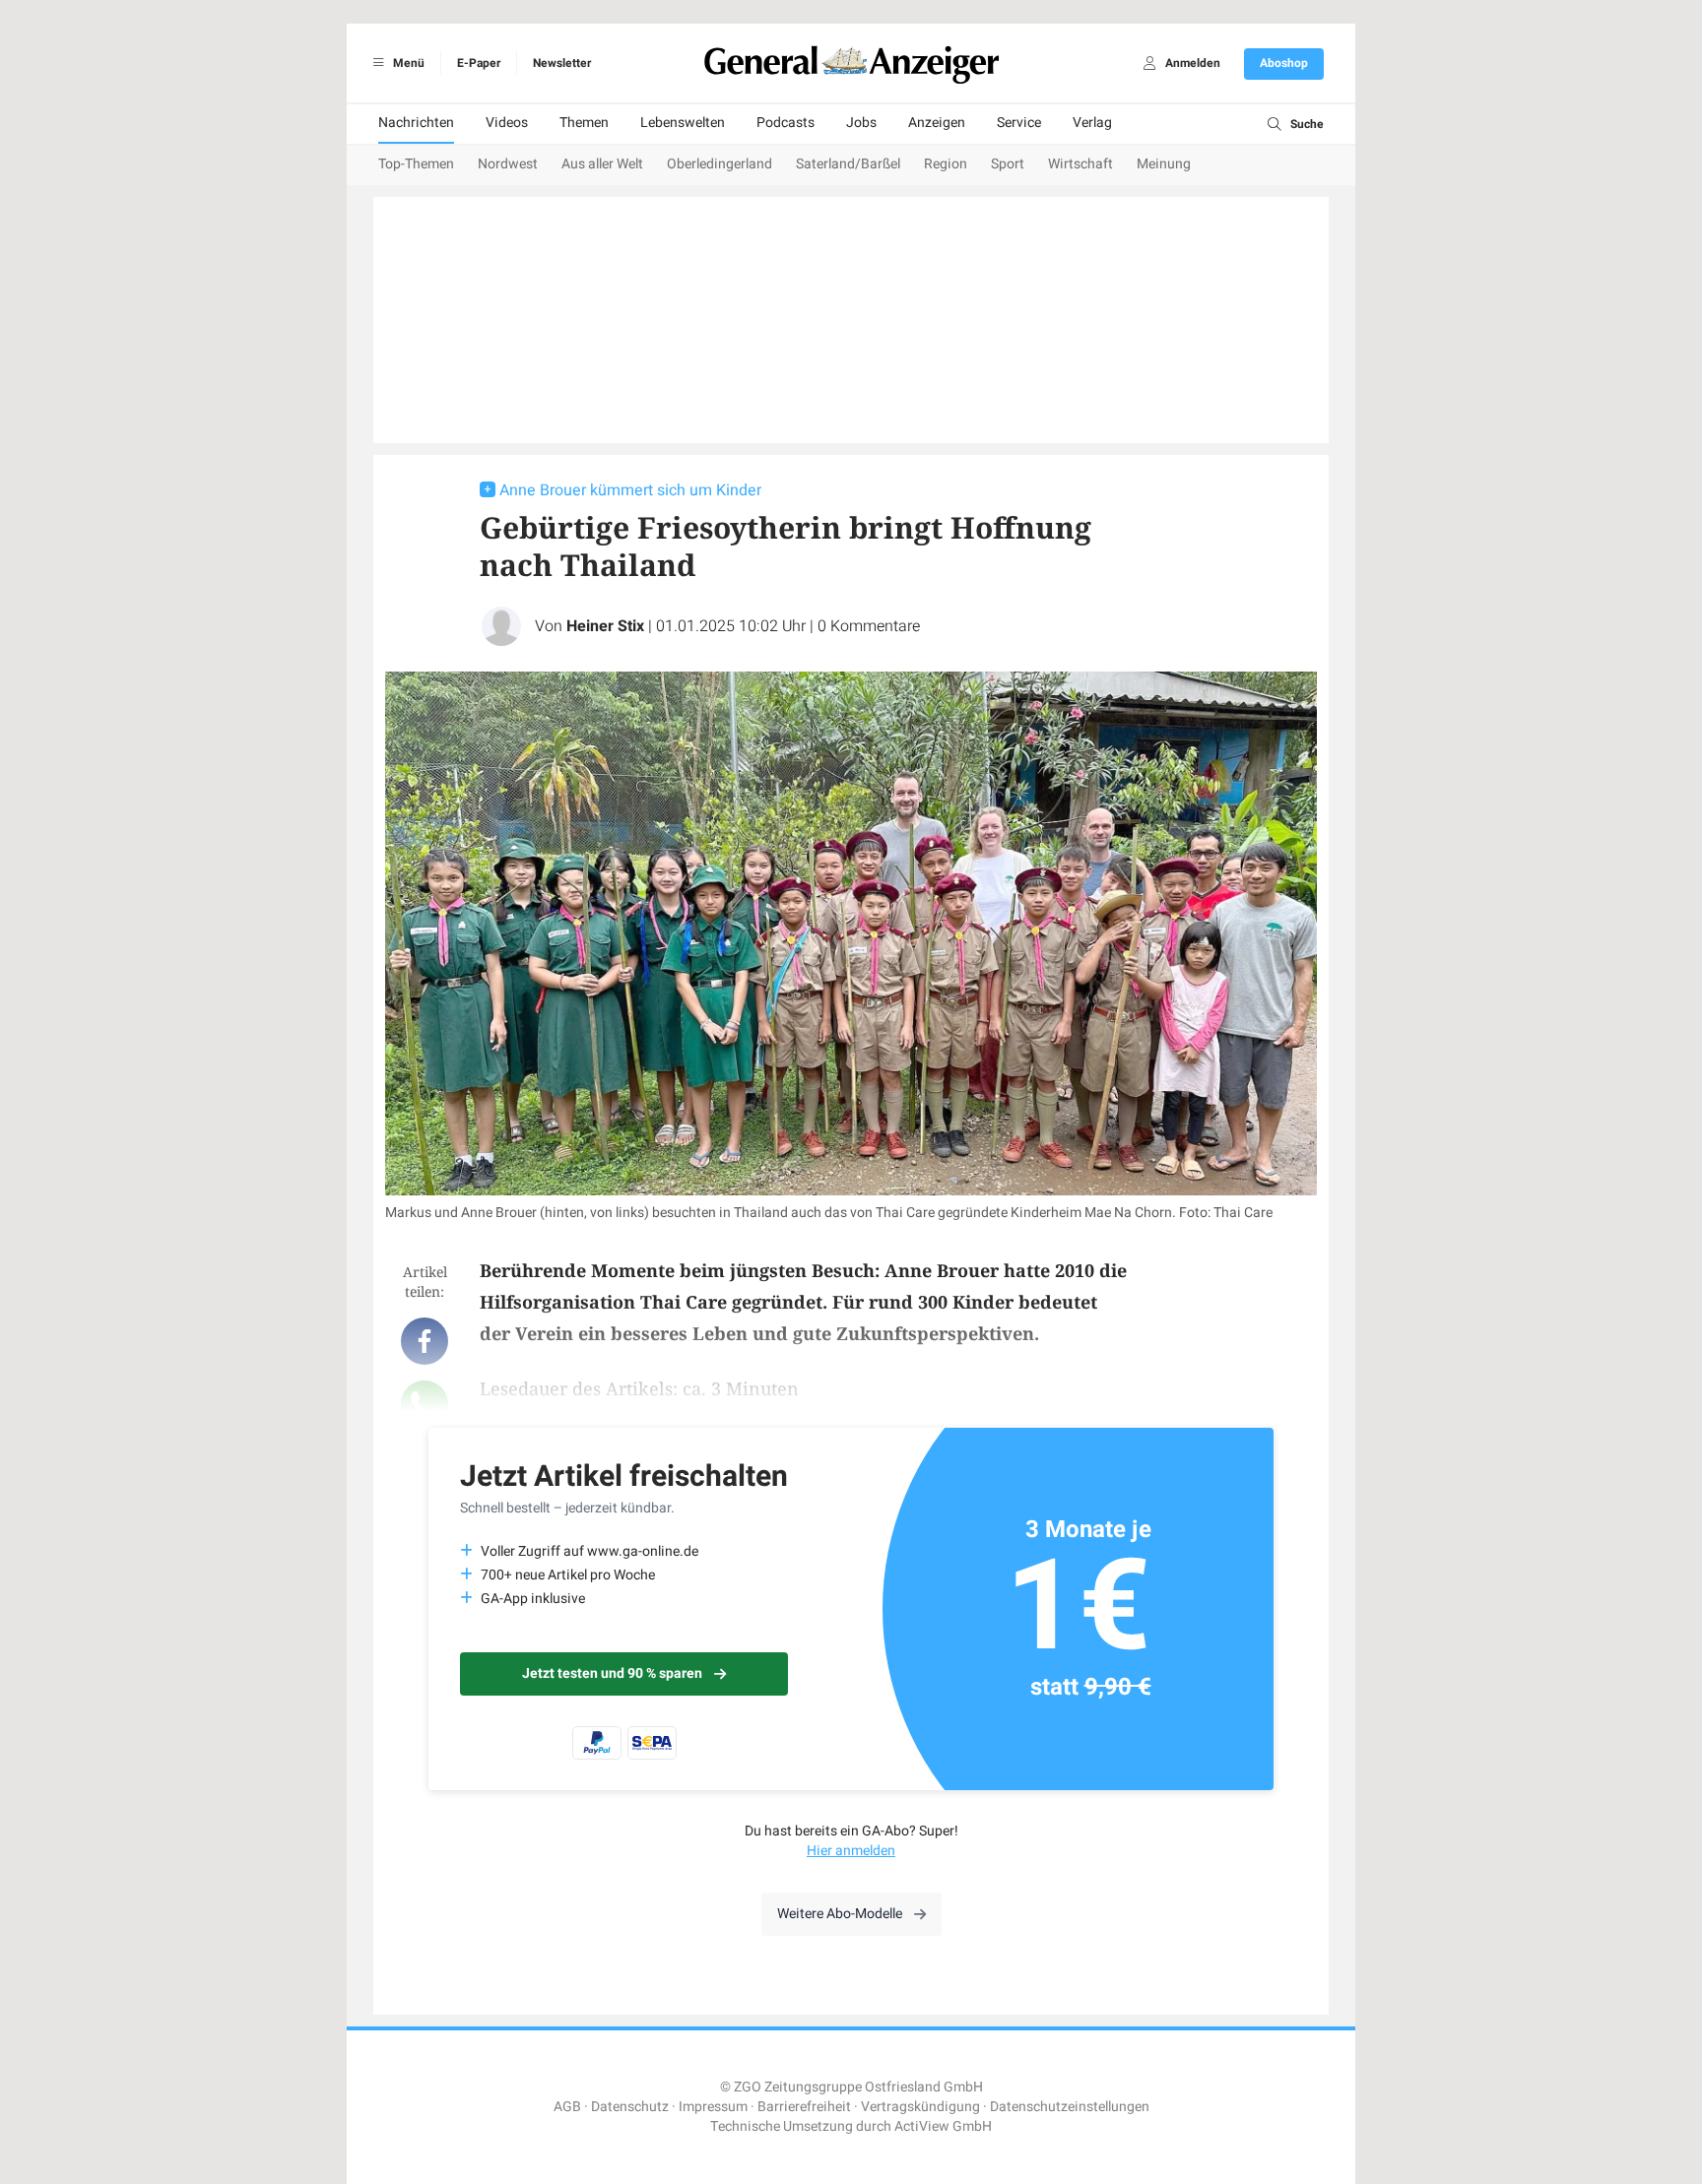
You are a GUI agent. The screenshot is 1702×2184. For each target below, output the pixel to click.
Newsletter (562, 63)
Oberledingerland (720, 164)
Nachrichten (416, 123)
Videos (507, 123)
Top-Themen (416, 164)
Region (946, 164)
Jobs (861, 123)
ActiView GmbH (943, 2126)
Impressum (713, 2107)
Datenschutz (630, 2107)
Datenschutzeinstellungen (1070, 2107)
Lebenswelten (683, 123)
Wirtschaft (1080, 164)
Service (1019, 123)
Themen (584, 123)
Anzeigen (937, 123)
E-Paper (479, 63)
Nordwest (508, 164)
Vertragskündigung (920, 2107)
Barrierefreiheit (804, 2107)
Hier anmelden (851, 1851)
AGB (567, 2107)
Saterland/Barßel (848, 164)
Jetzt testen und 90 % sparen (612, 1673)
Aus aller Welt (602, 164)
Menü (407, 63)
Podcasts (786, 123)
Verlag (1092, 123)
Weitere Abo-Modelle (840, 1914)
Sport (1008, 164)
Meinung (1164, 164)
